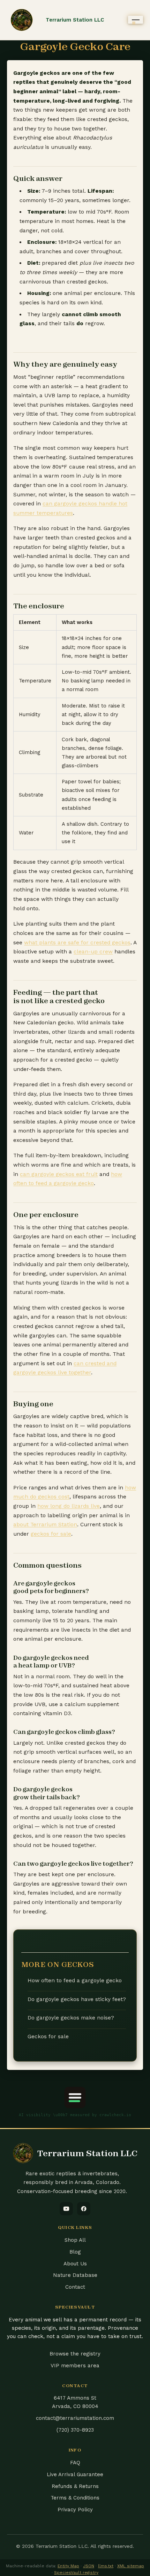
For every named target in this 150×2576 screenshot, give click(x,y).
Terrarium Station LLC (75, 20)
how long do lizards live (69, 1506)
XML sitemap (131, 2566)
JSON (89, 2566)
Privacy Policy (75, 2510)
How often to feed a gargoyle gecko (75, 1981)
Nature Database (75, 2275)
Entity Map (68, 2566)
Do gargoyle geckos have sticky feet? (77, 1999)
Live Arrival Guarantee (75, 2474)
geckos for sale (51, 1534)
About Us (75, 2264)
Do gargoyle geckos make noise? (71, 2018)
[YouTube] (66, 2209)
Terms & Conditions (75, 2498)
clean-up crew (93, 952)
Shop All (75, 2240)
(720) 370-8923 (75, 2430)
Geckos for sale (48, 2037)
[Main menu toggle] (136, 20)
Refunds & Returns (75, 2486)
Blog (75, 2252)
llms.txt (106, 2566)
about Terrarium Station (45, 1525)
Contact (75, 2287)
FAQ (75, 2463)
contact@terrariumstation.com (75, 2418)
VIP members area (75, 2366)
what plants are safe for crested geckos (77, 943)
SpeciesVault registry (76, 2573)
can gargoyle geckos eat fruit (59, 1174)
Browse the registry (75, 2354)
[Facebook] (84, 2209)
